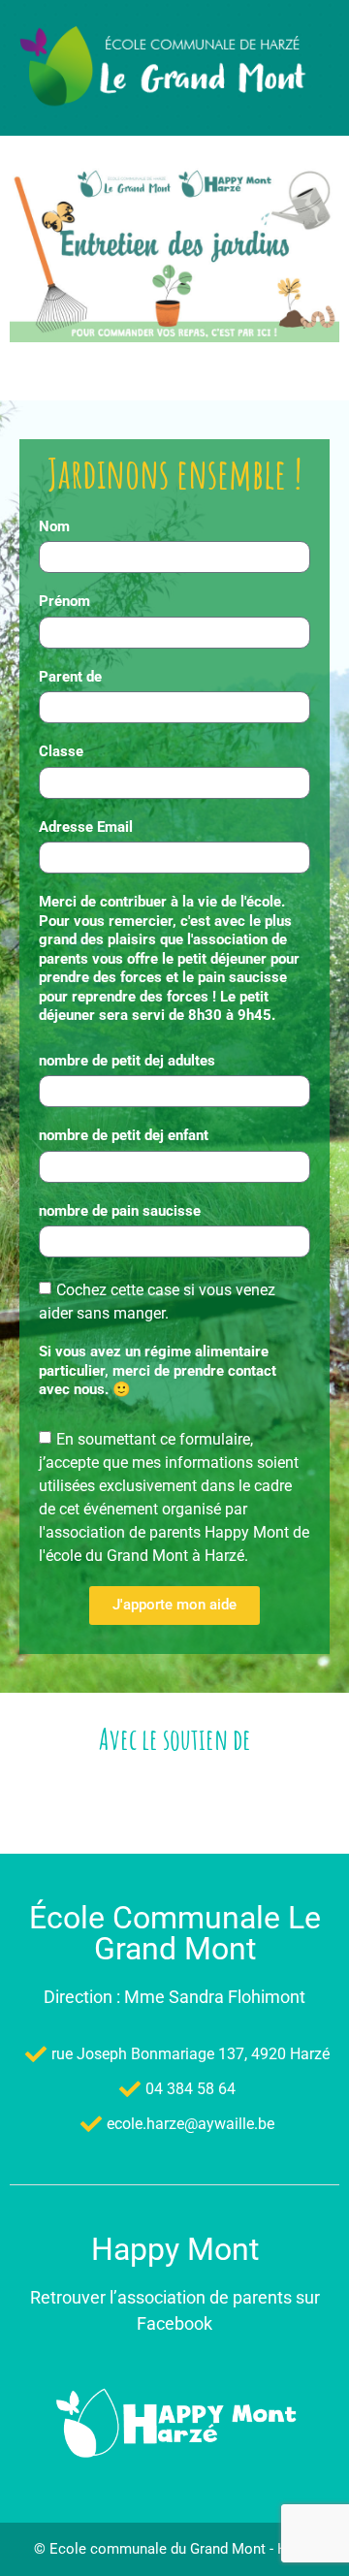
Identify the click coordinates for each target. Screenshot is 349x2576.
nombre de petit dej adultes (127, 1061)
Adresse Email (86, 827)
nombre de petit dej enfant (124, 1135)
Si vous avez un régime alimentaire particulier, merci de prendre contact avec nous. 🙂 (158, 1370)
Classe (61, 751)
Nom (54, 526)
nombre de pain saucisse (120, 1211)
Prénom (64, 601)
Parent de (70, 677)
